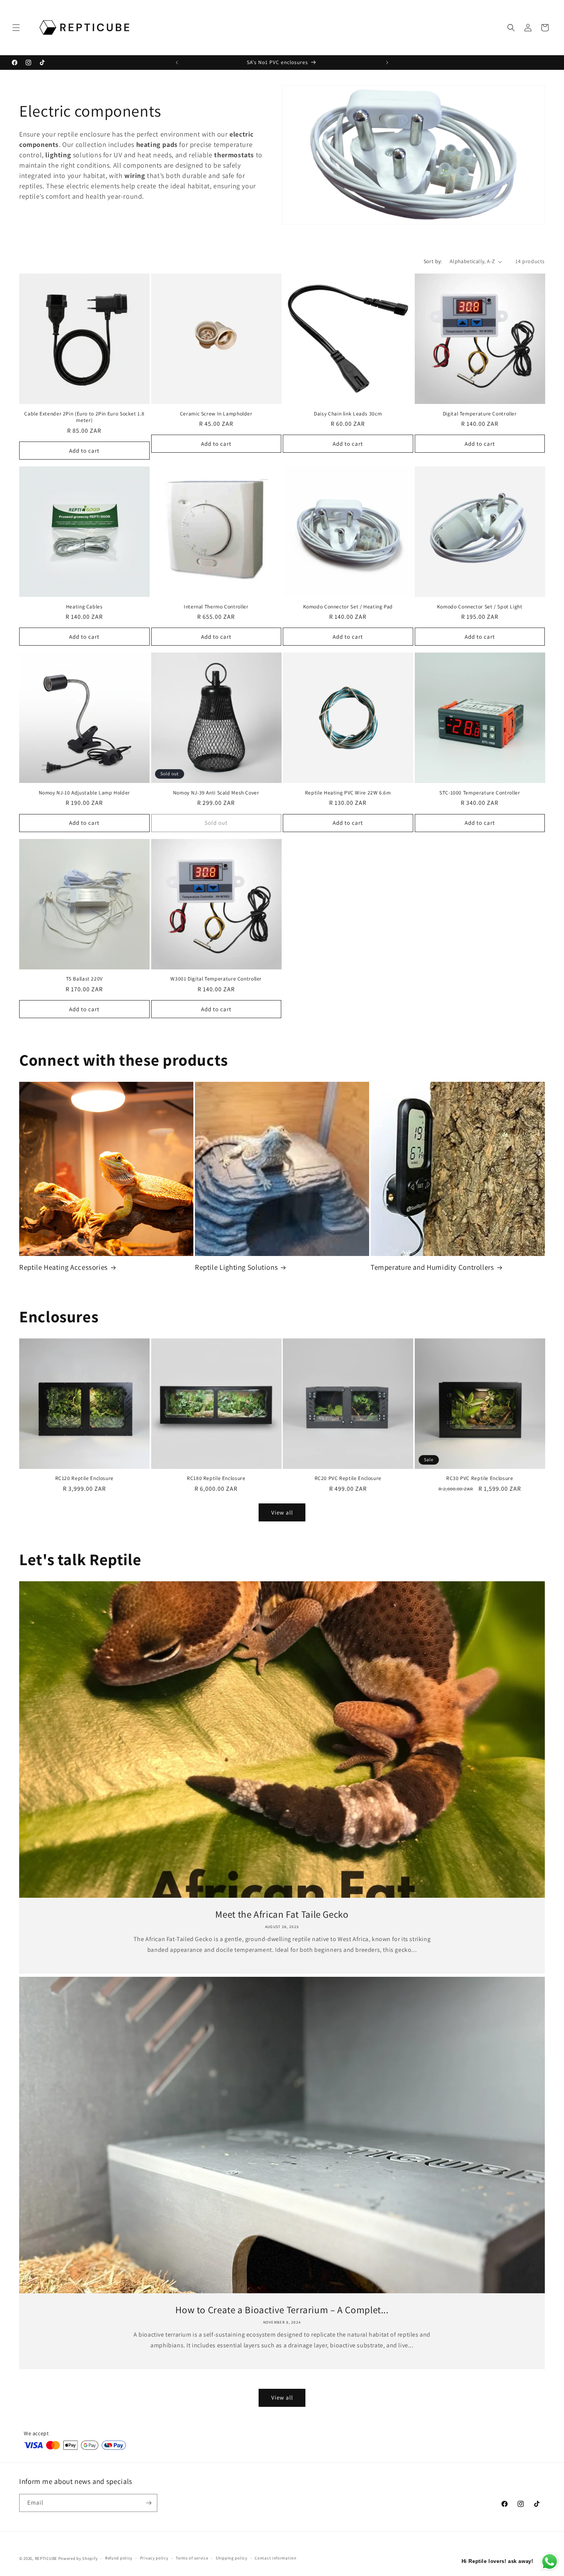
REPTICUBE (46, 2558)
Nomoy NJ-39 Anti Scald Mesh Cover (216, 793)
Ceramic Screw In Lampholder (216, 414)
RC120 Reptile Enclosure (85, 1478)
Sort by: (433, 261)
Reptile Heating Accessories (63, 1267)
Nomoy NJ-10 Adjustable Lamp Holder (84, 793)
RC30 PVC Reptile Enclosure (480, 1478)
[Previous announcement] (177, 63)
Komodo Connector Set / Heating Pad (348, 607)
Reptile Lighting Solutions (236, 1267)
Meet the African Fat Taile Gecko (282, 1914)
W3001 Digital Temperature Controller (216, 979)
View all (282, 1512)
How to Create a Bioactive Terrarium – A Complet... (282, 2310)
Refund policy (119, 2558)
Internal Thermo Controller (216, 607)
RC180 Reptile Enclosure (216, 1478)
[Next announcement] (387, 63)
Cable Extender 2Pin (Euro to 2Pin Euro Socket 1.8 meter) (84, 417)
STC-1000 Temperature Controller (480, 793)
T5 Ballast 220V (84, 979)
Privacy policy (154, 2558)
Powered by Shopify (78, 2558)
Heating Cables (84, 607)
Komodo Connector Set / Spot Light (480, 607)
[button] (16, 28)
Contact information (275, 2558)
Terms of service (192, 2558)
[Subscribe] (148, 2503)
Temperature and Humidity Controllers (432, 1267)
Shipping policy (232, 2558)
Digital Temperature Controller (480, 414)
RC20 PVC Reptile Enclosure (348, 1478)
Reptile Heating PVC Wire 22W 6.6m (348, 793)
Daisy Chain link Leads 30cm (348, 414)
